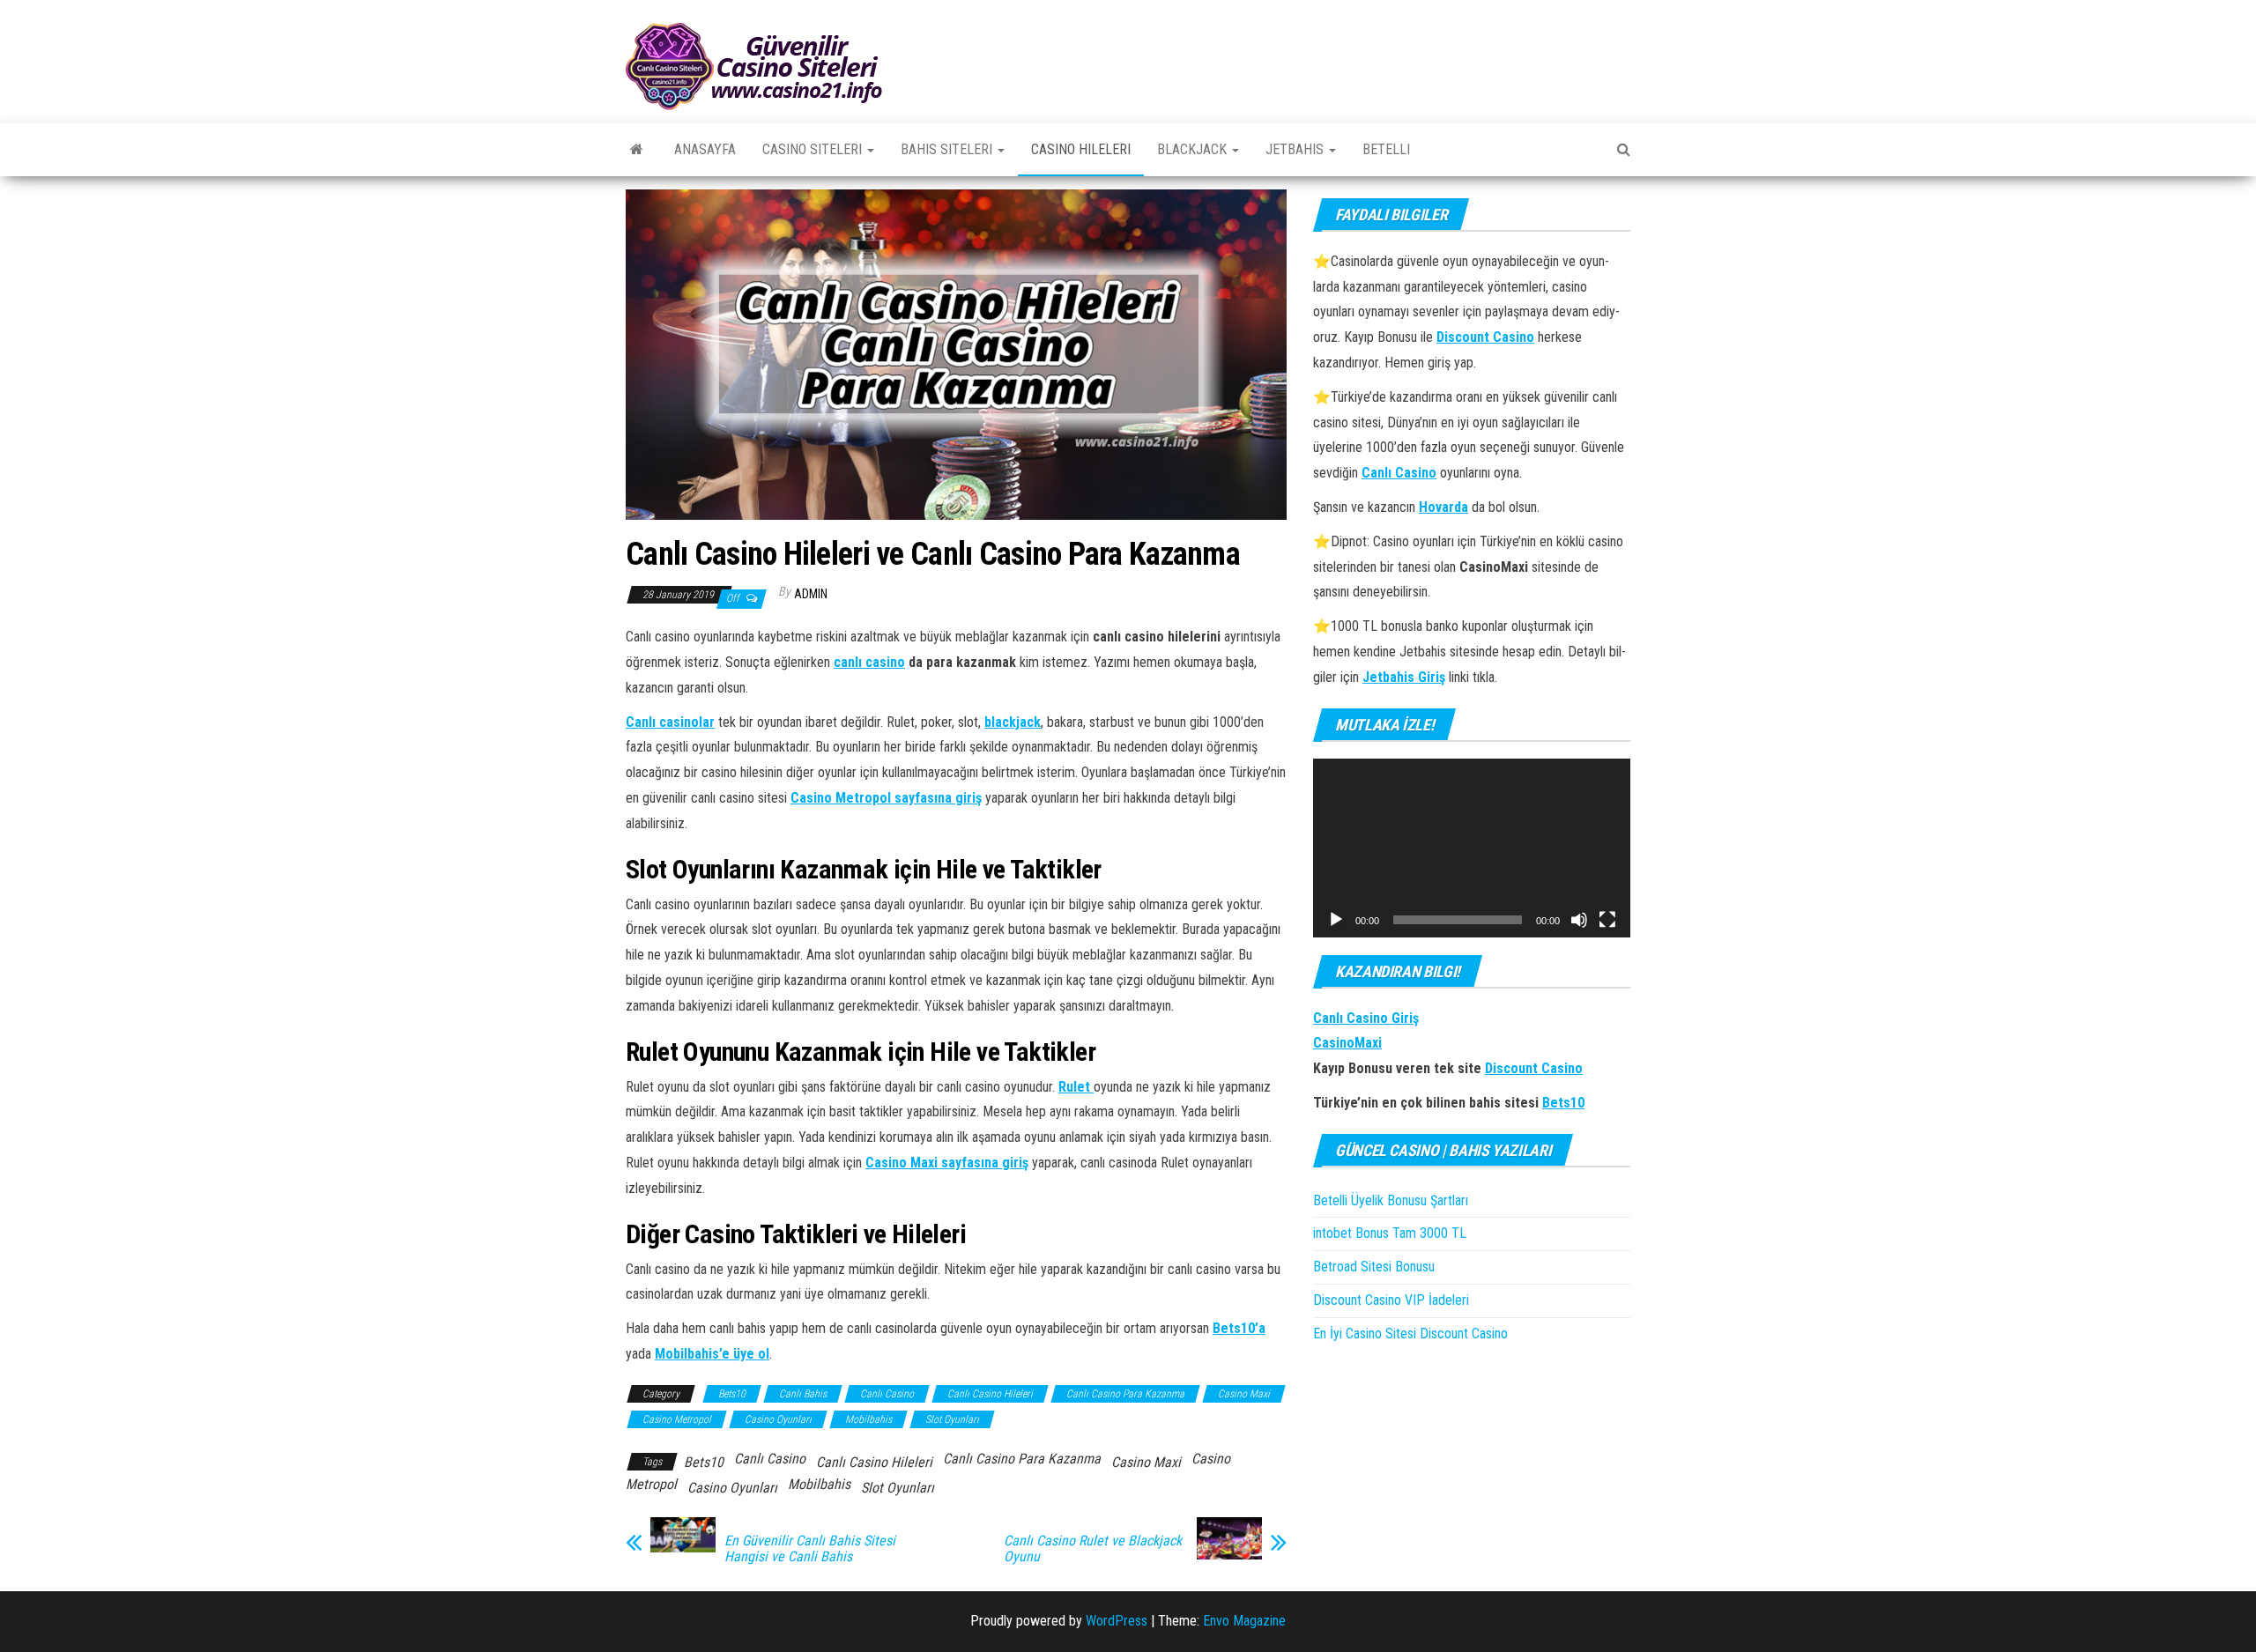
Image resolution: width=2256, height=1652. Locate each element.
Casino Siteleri (814, 149)
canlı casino (869, 662)
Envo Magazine (1244, 1621)
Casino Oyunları (778, 1419)
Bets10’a (1239, 1328)
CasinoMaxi (1347, 1043)
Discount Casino (1534, 1068)
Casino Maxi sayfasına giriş (947, 1163)
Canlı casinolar (670, 722)
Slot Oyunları (952, 1419)
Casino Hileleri (1081, 149)
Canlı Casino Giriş (1366, 1018)
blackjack (1013, 722)
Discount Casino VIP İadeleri (1391, 1300)
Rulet (1076, 1087)
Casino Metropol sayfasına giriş (886, 798)
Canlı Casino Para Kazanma (1125, 1394)
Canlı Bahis (803, 1394)
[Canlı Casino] (637, 150)
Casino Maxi (1244, 1394)
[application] (1472, 848)
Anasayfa (705, 149)
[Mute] (1579, 920)
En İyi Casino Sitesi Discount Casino (1410, 1333)
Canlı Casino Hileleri (990, 1394)
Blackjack (1194, 149)
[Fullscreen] (1607, 920)
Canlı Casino (887, 1394)
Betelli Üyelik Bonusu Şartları (1392, 1200)
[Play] (1336, 920)
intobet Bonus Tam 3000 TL (1390, 1233)
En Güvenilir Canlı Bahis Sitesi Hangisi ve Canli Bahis (810, 1549)
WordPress (1117, 1621)
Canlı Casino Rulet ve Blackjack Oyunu (1093, 1549)
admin (811, 594)
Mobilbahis (868, 1419)
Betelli (1386, 149)
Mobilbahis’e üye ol (712, 1354)
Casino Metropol (677, 1419)
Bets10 (732, 1394)
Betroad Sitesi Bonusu (1374, 1267)
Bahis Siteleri (948, 149)
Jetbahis (1296, 149)
